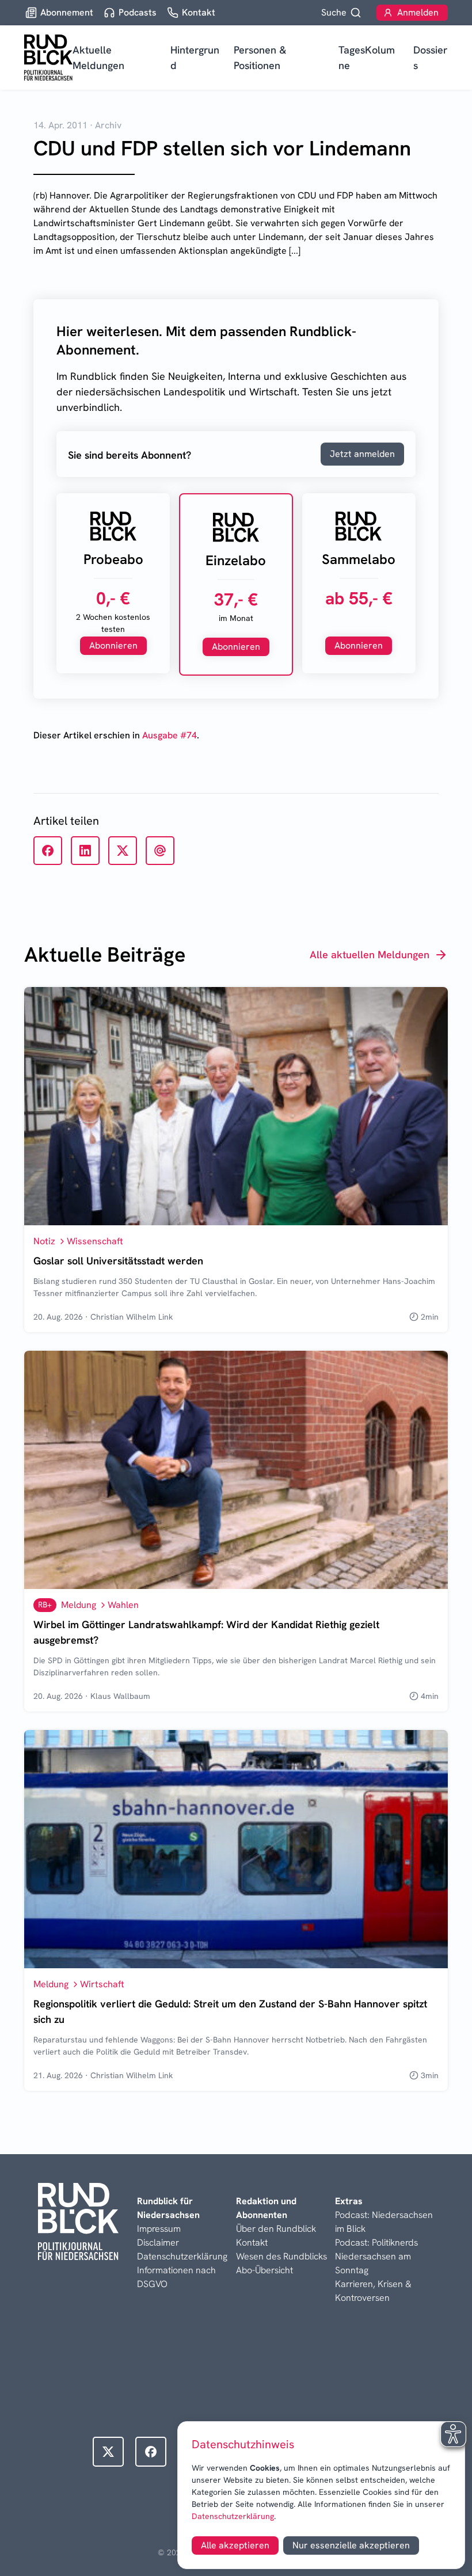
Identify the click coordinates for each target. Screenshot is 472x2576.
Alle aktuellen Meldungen (370, 954)
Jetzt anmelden (362, 454)
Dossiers (430, 58)
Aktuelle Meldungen (98, 58)
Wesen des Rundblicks (281, 2256)
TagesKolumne (367, 58)
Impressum (159, 2229)
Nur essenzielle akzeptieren (351, 2545)
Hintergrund (195, 58)
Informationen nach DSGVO (176, 2277)
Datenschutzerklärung (233, 2516)
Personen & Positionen (260, 58)
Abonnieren (113, 645)
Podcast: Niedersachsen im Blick (384, 2222)
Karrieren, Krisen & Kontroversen (373, 2291)
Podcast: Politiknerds (376, 2242)
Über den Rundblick (276, 2229)
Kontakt (252, 2242)
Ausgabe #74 (170, 735)
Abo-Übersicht (264, 2270)
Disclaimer (158, 2242)
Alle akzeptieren (235, 2545)
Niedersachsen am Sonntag (373, 2263)
